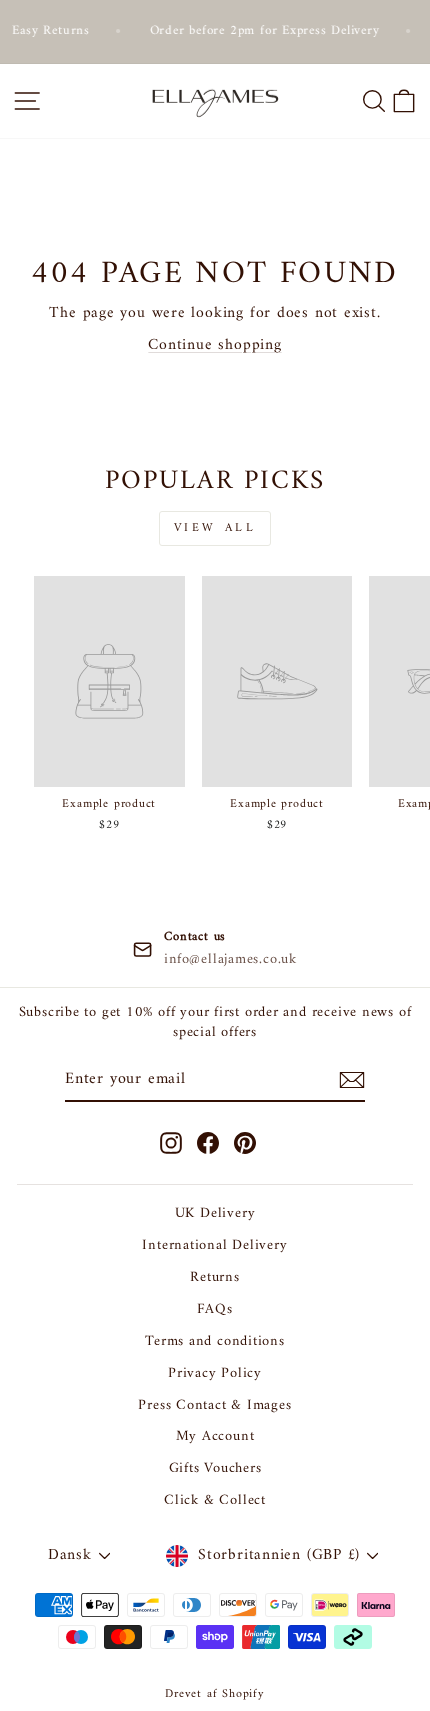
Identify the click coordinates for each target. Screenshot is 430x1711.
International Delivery (214, 1245)
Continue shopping (214, 345)
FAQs (214, 1309)
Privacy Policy (215, 1373)
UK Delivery (215, 1213)
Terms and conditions (215, 1341)
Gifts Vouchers (215, 1468)
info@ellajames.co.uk (230, 960)
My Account (215, 1436)
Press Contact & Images (214, 1405)
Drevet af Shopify (214, 1694)
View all (215, 528)
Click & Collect (215, 1500)
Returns (214, 1277)
